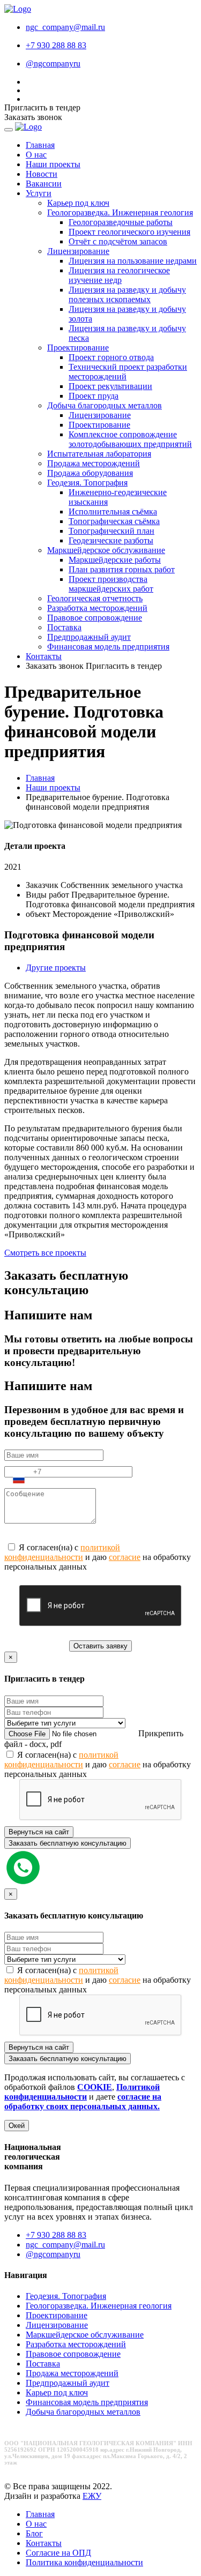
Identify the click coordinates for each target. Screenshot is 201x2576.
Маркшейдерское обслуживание (106, 550)
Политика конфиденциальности (84, 2562)
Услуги (39, 193)
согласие (125, 1557)
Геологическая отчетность (95, 598)
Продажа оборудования (90, 473)
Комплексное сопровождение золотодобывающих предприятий (130, 439)
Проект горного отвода (111, 357)
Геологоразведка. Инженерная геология (120, 212)
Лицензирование (78, 251)
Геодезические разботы (111, 540)
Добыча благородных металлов (105, 405)
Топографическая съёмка (114, 521)
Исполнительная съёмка (113, 512)
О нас (36, 155)
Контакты (44, 656)
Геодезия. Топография (87, 483)
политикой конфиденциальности (62, 1552)
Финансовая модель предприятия (108, 647)
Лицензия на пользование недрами (133, 261)
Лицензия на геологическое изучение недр (119, 275)
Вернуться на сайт (39, 1832)
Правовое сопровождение (95, 618)
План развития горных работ (122, 569)
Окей (17, 2126)
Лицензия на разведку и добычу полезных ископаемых (127, 294)
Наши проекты (53, 164)
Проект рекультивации (110, 386)
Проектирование (78, 348)
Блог (34, 2533)
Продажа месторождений (94, 463)
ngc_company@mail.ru (65, 27)
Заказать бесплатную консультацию (68, 1843)
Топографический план (111, 531)
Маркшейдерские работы (115, 560)
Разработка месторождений (97, 608)
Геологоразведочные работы (121, 222)
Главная (40, 145)
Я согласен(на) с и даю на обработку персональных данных (98, 1557)
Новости (42, 174)
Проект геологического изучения (129, 232)
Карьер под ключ (78, 203)
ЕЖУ (92, 2496)
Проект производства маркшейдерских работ (111, 584)
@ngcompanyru (53, 2254)
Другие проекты (56, 968)
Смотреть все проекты (45, 1253)
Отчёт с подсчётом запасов (118, 241)
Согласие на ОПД (58, 2553)
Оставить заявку (100, 1646)
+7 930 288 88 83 (56, 45)
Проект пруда (94, 396)
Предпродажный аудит (89, 637)
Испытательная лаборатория (99, 454)
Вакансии (44, 184)
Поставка (64, 627)
